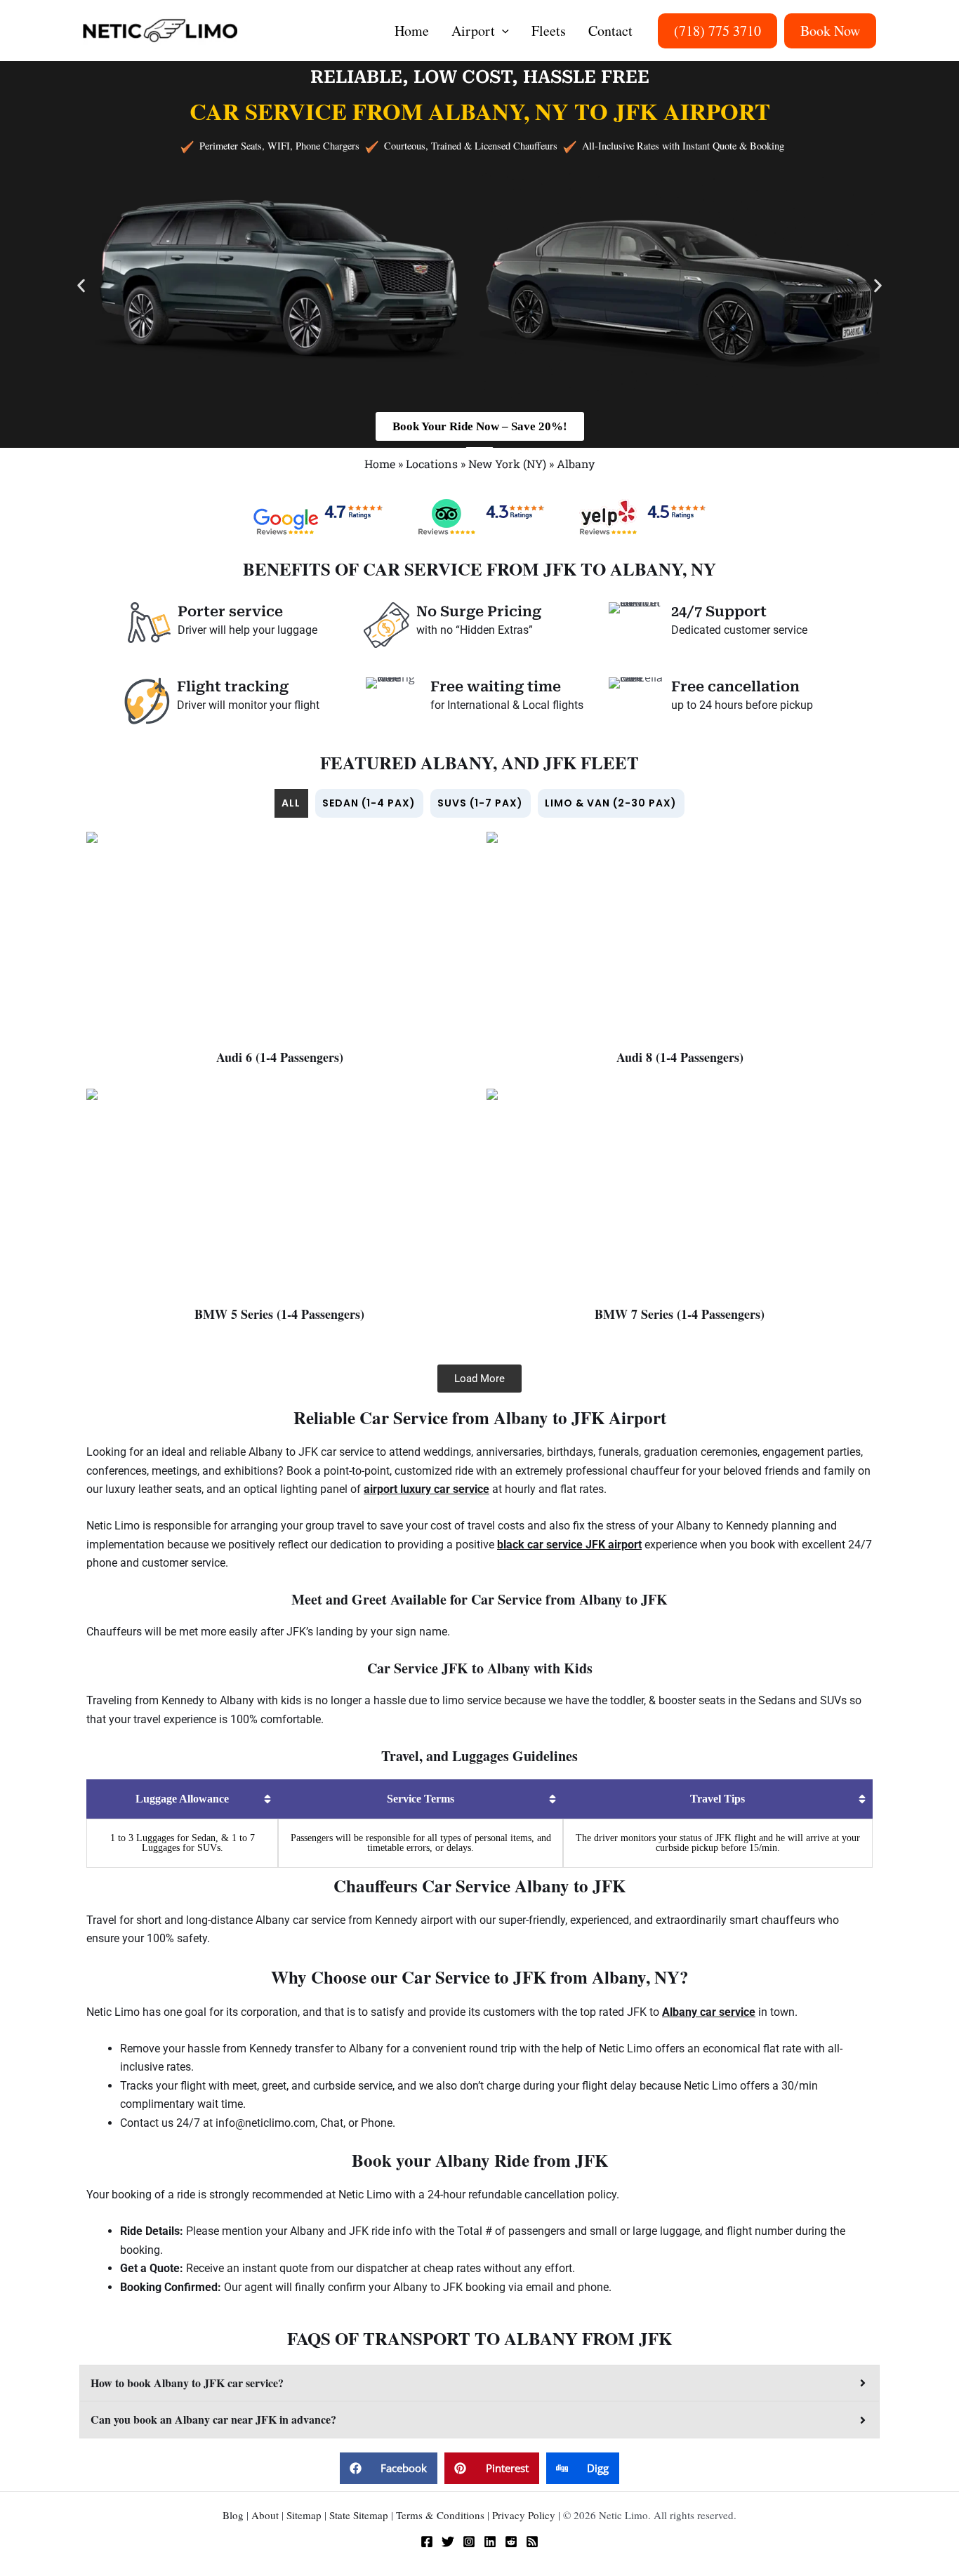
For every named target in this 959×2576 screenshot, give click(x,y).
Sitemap (304, 2515)
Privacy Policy (524, 2515)
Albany (576, 464)
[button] (502, 31)
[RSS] (532, 2542)
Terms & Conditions (440, 2515)
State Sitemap (359, 2515)
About (265, 2515)
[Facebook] (427, 2542)
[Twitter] (448, 2542)
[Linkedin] (490, 2542)
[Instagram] (469, 2542)
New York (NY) (507, 464)
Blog (233, 2515)
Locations (432, 464)
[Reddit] (511, 2542)
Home (380, 464)
